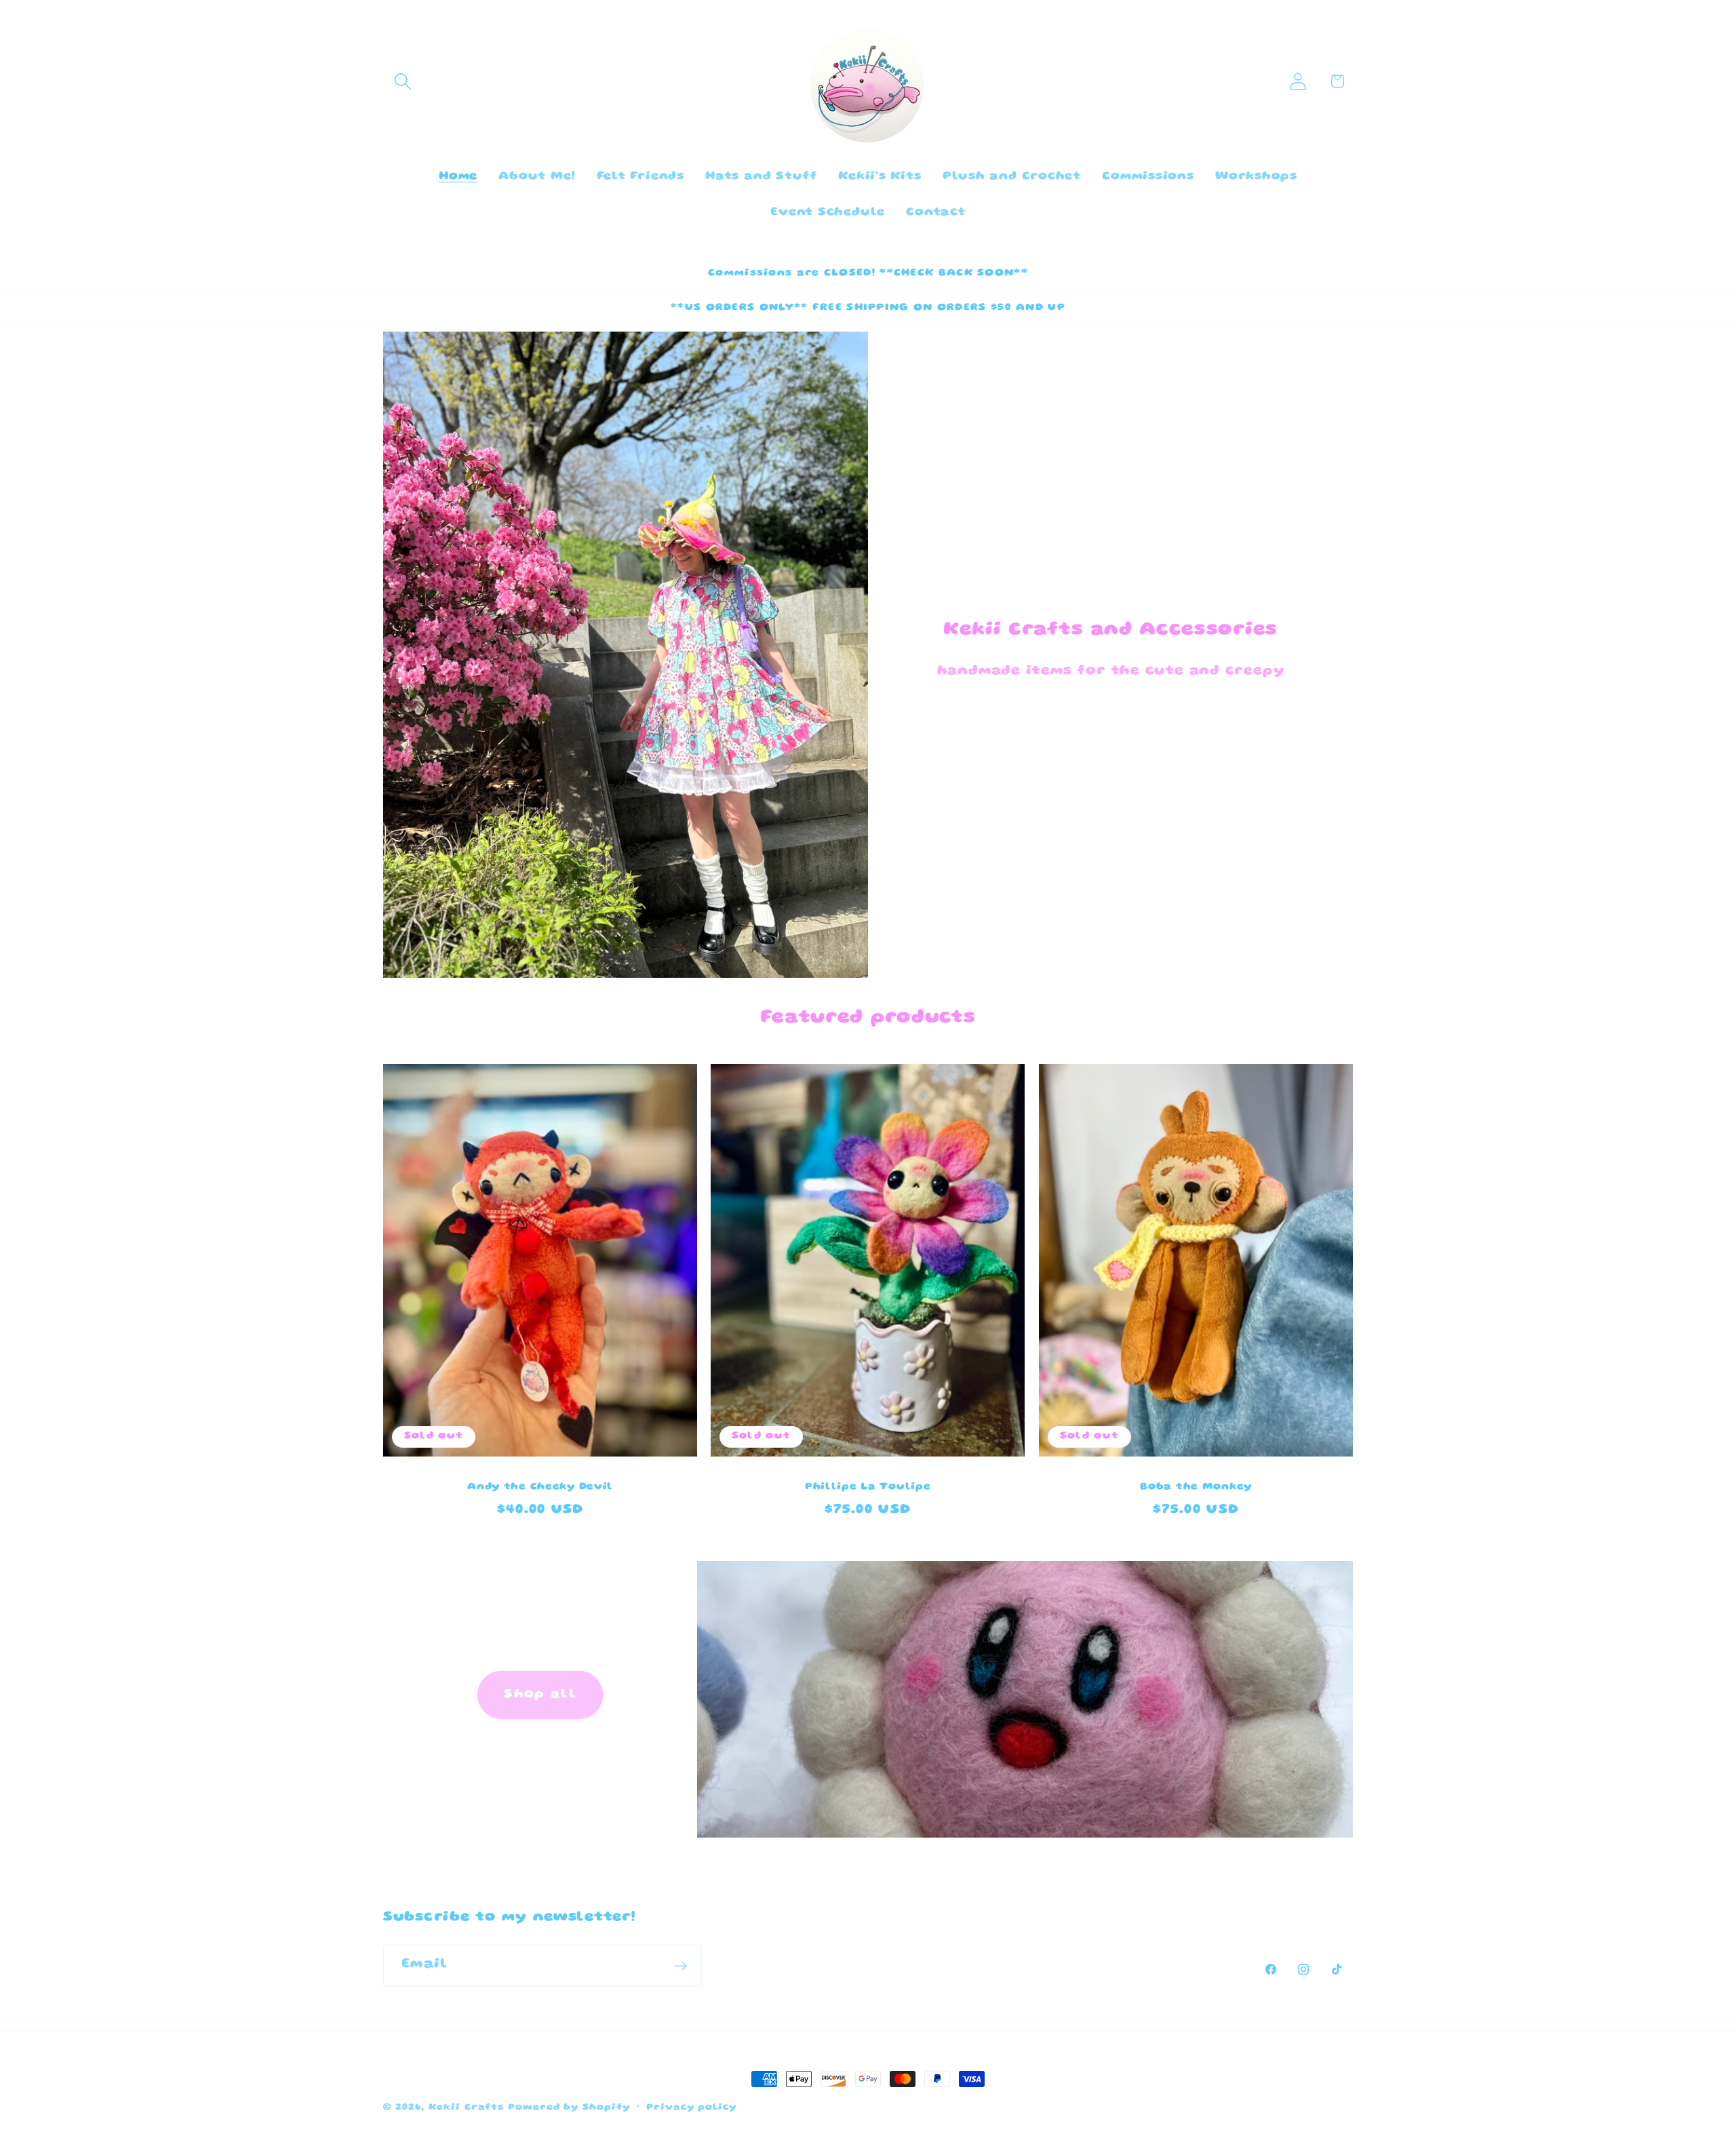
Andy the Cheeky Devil (540, 1487)
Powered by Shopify (569, 2107)
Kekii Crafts (466, 2107)
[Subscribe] (680, 1966)
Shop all (540, 1695)
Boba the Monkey (1196, 1487)
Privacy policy (691, 2107)
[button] (402, 81)
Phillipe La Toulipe (868, 1487)
